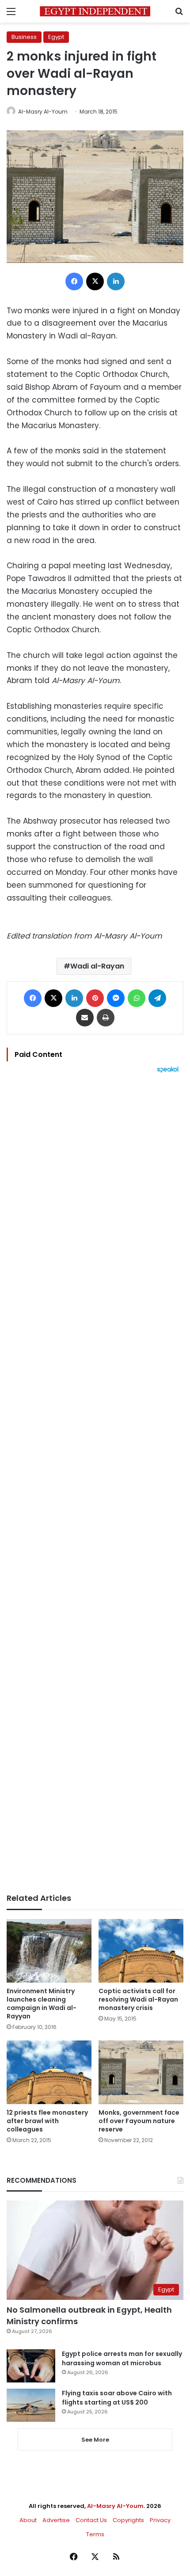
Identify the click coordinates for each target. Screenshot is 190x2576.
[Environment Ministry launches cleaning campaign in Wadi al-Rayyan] (49, 1951)
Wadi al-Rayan (97, 966)
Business (24, 37)
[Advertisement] (95, 1483)
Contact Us (91, 2520)
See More (95, 2440)
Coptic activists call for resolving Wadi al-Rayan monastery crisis (138, 1999)
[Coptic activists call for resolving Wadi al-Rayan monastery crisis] (141, 1951)
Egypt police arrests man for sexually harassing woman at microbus (122, 2358)
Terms (95, 2534)
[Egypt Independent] (95, 11)
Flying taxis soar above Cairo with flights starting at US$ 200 (117, 2398)
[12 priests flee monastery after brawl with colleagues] (49, 2072)
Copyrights (128, 2520)
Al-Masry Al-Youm (43, 112)
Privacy (160, 2520)
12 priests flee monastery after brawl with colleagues (47, 2121)
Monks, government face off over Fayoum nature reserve (139, 2121)
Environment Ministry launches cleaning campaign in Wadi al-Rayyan (42, 2004)
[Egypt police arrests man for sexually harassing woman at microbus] (31, 2366)
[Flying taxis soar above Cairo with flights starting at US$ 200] (31, 2405)
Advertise (56, 2520)
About (28, 2520)
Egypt (56, 37)
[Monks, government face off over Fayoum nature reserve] (141, 2072)
